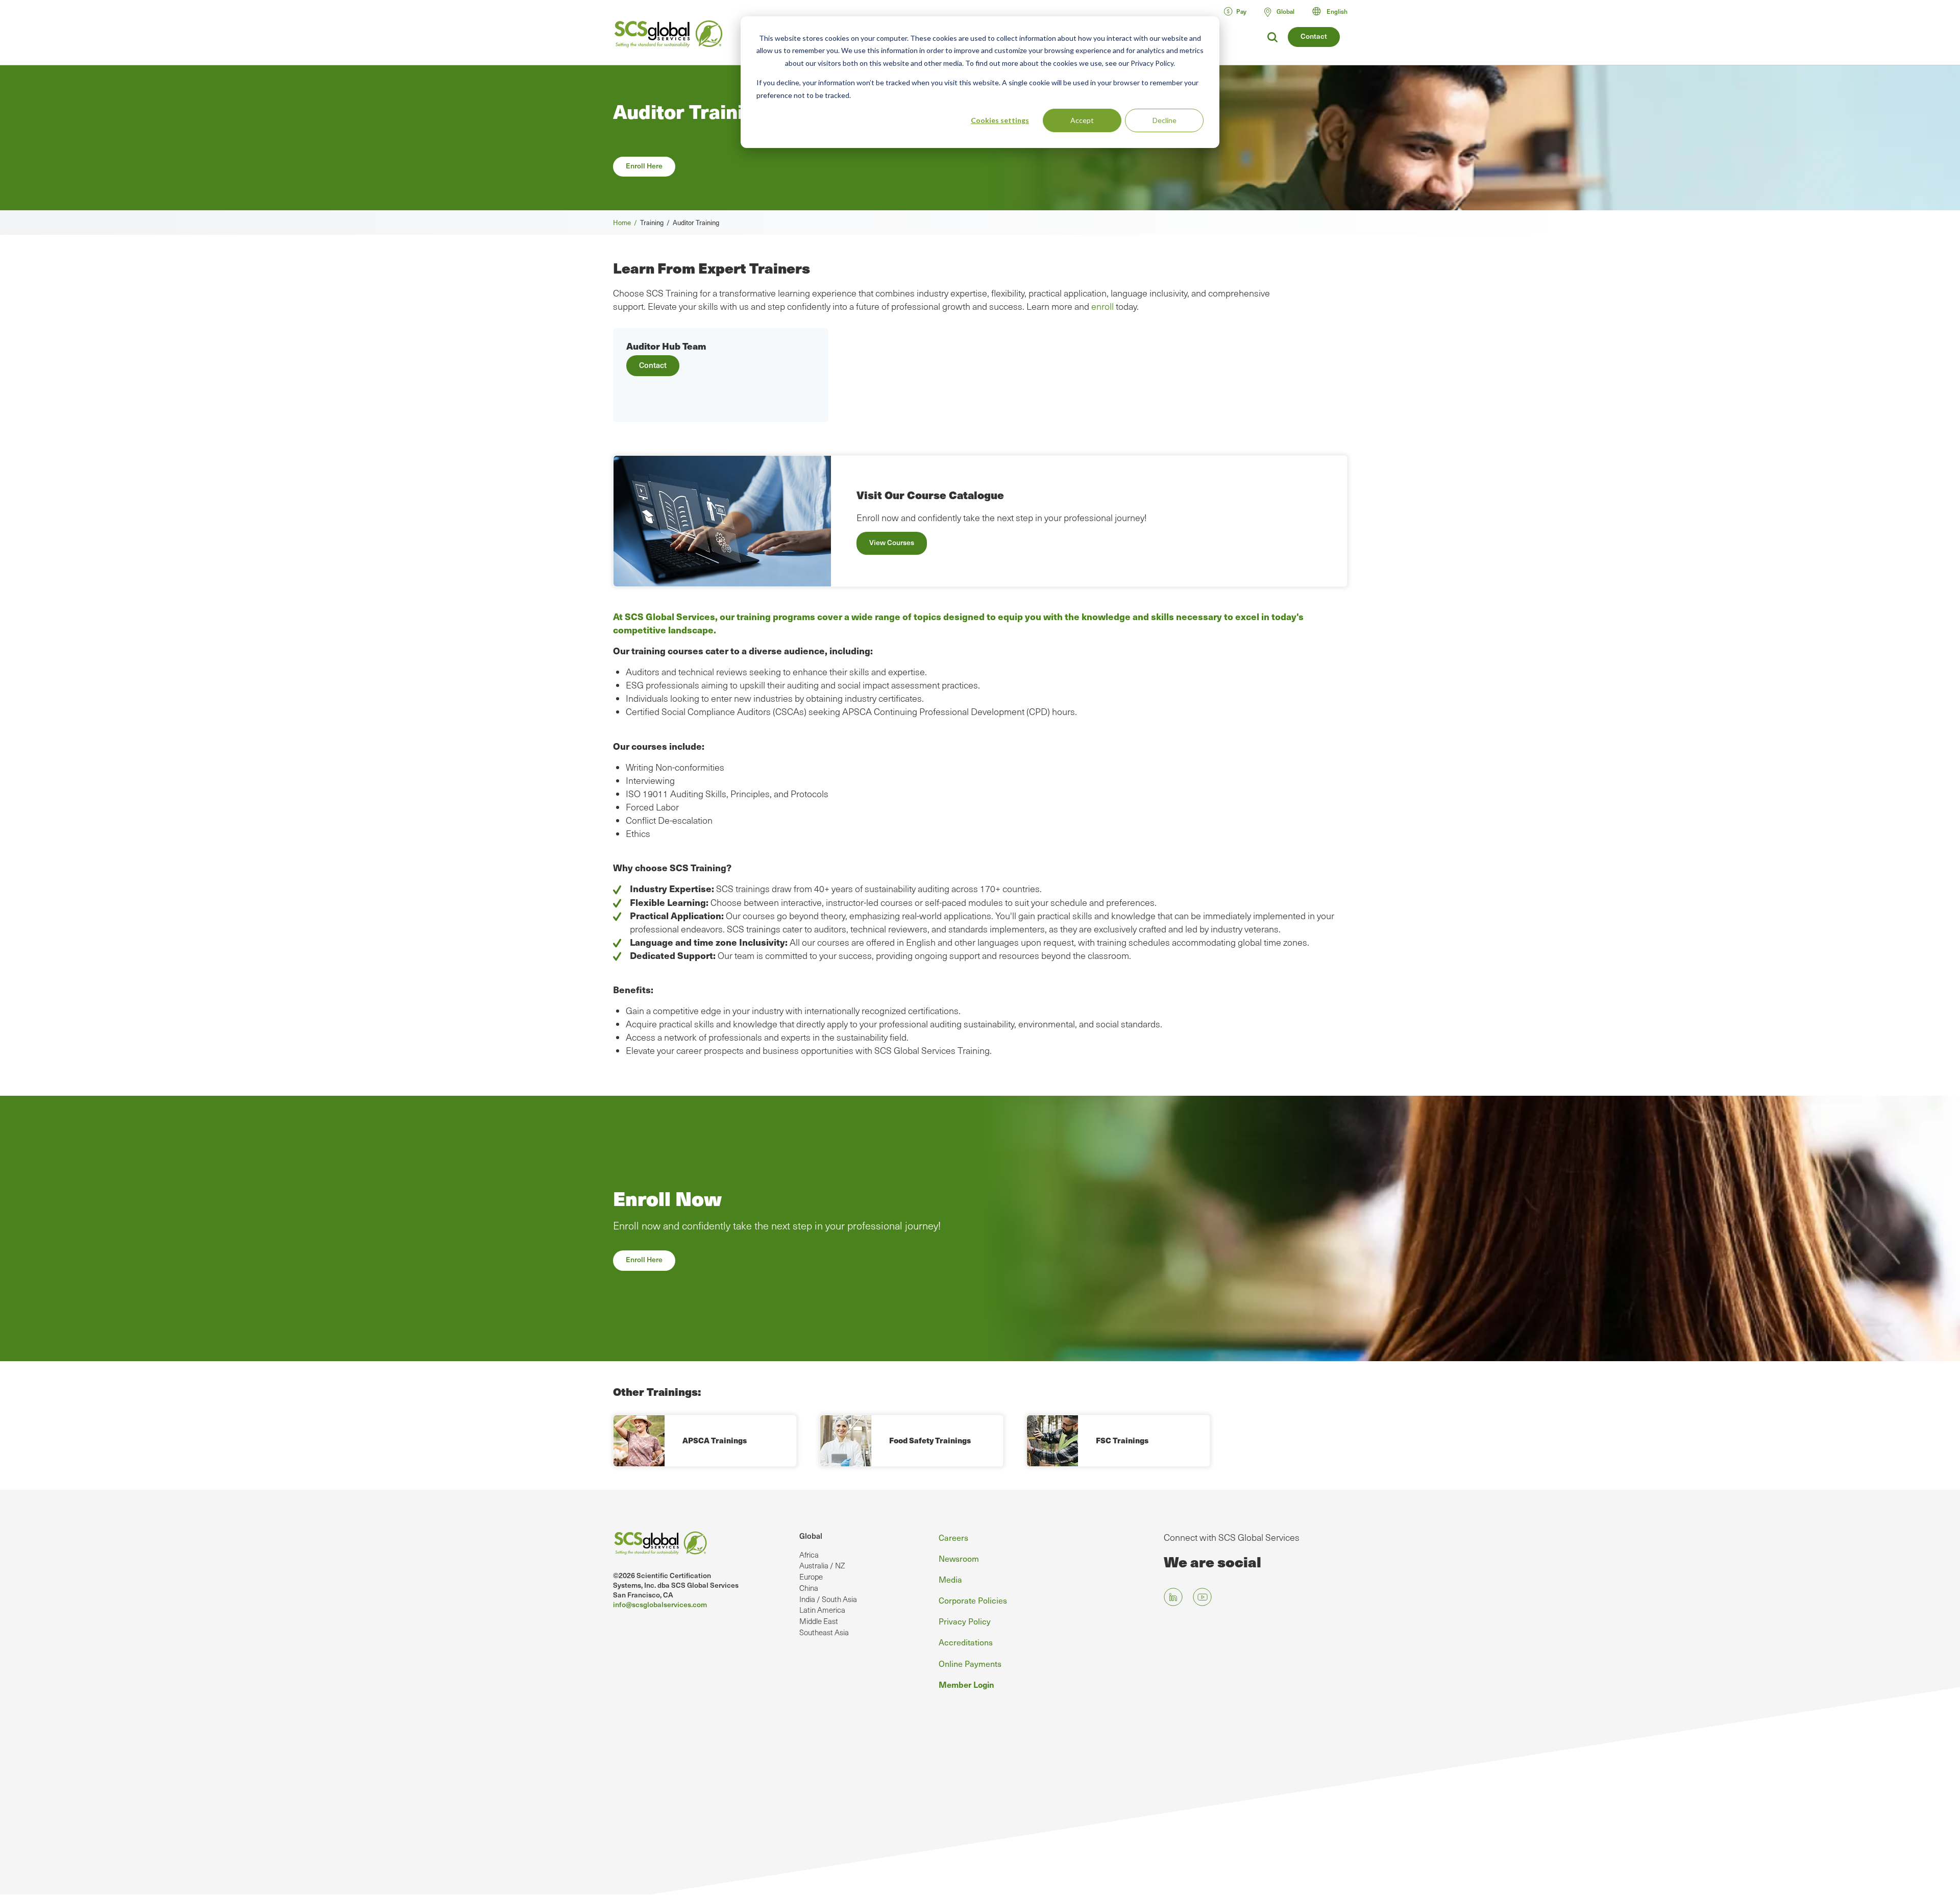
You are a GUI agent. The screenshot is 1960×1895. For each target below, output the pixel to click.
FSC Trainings (1122, 1440)
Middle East (819, 1621)
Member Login (966, 1684)
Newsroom (959, 1558)
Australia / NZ (822, 1565)
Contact (1314, 36)
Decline (1165, 120)
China (809, 1588)
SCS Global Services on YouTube (1202, 1597)
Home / (627, 222)
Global (811, 1536)
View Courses (892, 542)
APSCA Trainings (715, 1440)
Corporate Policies (973, 1600)
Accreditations (966, 1642)
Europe (811, 1577)
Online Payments (970, 1663)
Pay (1241, 11)
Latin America (822, 1610)
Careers (953, 1537)
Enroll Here (644, 166)
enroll (1102, 306)
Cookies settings (1000, 120)
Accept (1082, 120)
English (1337, 11)
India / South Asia (828, 1599)
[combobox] (1334, 11)
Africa (809, 1555)
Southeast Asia (824, 1632)
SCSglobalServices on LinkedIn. (1173, 1597)
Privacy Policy (965, 1621)
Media (950, 1579)
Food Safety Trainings (930, 1440)
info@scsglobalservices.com (660, 1604)
